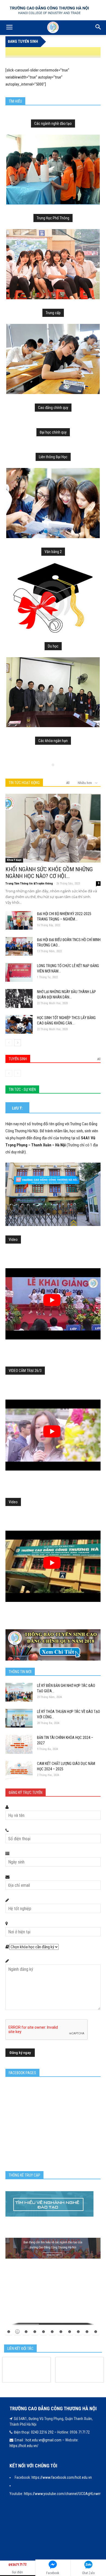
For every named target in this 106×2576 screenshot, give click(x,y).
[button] (98, 28)
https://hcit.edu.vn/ (24, 2446)
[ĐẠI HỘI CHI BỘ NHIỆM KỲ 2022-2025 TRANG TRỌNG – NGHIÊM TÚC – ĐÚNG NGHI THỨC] (19, 920)
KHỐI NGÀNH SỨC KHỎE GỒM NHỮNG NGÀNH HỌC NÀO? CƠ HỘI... (49, 873)
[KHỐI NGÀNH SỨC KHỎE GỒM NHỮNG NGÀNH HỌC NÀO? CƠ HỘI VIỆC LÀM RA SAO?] (53, 828)
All (68, 783)
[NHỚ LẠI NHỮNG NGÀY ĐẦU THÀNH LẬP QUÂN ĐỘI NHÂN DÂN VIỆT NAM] (19, 998)
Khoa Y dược (14, 860)
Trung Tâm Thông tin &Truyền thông (29, 884)
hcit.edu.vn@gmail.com (43, 2440)
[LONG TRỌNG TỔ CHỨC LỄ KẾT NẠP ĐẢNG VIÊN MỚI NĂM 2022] (19, 972)
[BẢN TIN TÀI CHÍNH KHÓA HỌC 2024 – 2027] (19, 1744)
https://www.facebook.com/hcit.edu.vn (62, 2477)
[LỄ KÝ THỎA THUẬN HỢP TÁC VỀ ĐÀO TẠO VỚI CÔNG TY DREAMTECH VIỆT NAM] (19, 1718)
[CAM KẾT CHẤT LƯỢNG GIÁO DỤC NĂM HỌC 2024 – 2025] (19, 1770)
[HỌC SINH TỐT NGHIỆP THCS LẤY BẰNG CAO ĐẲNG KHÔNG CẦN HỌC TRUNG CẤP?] (19, 1024)
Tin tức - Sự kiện (22, 1089)
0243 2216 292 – (44, 2432)
